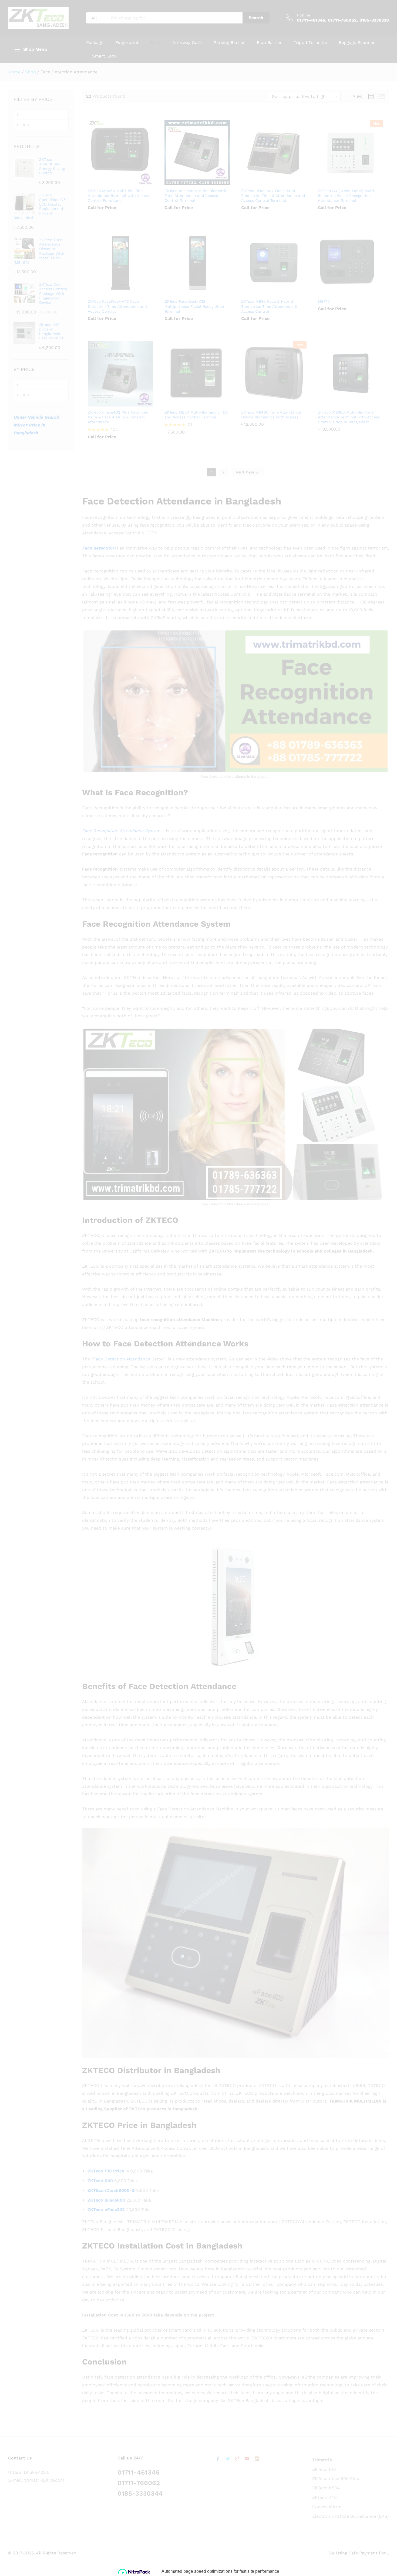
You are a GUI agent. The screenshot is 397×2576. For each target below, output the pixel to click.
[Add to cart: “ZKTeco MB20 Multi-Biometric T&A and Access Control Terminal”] (191, 403)
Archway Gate (187, 43)
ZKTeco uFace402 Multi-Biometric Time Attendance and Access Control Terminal (196, 196)
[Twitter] (228, 2459)
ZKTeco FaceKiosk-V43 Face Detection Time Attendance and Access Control (117, 306)
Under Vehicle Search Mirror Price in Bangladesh (36, 425)
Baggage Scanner (357, 43)
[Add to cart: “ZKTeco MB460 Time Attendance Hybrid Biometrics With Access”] (268, 403)
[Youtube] (247, 2459)
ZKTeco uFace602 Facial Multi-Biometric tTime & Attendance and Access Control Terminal (273, 196)
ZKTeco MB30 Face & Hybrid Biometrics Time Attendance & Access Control (269, 306)
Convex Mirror (327, 2507)
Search (256, 18)
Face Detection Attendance (122, 1359)
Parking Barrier (229, 43)
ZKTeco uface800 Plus (336, 2478)
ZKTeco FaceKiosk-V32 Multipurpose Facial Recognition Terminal (194, 306)
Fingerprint (127, 43)
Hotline (303, 15)
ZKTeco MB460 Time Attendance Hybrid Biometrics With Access (271, 415)
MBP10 (324, 301)
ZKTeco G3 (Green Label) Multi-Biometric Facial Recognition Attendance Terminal (347, 196)
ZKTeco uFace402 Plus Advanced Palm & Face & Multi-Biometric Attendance (118, 417)
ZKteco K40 (324, 2497)
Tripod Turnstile (310, 43)
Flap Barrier (269, 43)
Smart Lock (104, 56)
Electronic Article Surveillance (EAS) (351, 2516)
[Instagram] (257, 2459)
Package (95, 43)
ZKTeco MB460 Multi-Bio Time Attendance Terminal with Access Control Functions (119, 196)
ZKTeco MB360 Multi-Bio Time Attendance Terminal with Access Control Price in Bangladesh (349, 417)
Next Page (246, 472)
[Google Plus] (237, 2459)
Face (156, 43)
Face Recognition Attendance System (121, 831)
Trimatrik (322, 2460)
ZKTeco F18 (324, 2469)
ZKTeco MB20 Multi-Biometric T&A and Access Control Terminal (196, 415)
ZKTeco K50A (326, 2488)
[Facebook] (218, 2459)
